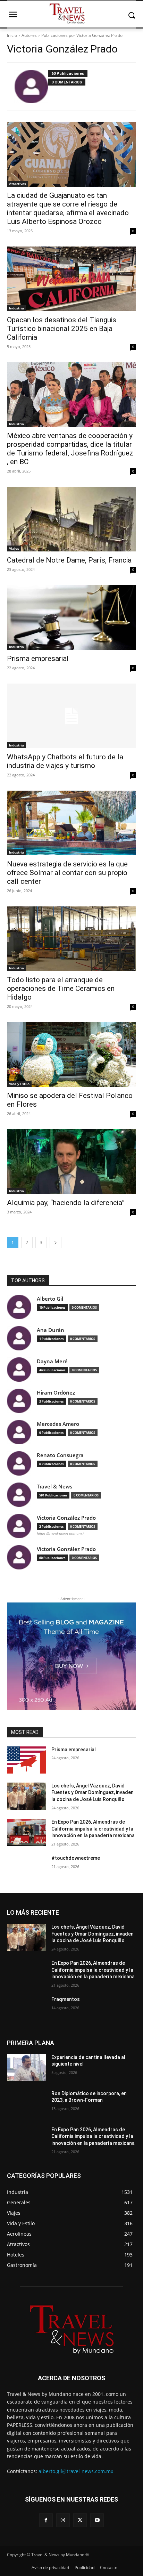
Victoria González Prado (66, 1518)
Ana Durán (51, 1330)
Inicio (12, 35)
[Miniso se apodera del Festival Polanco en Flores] (71, 1055)
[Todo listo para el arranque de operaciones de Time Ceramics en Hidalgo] (71, 939)
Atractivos (18, 184)
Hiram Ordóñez (56, 1393)
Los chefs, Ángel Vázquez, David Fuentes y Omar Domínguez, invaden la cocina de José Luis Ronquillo (92, 1792)
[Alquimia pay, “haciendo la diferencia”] (71, 1162)
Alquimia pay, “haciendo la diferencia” (66, 1203)
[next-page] (56, 1242)
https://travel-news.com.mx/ (60, 1534)
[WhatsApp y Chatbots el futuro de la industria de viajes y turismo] (71, 716)
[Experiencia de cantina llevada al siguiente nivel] (26, 2068)
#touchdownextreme (76, 1858)
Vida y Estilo (19, 1084)
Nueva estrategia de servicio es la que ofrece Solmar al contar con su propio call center (67, 873)
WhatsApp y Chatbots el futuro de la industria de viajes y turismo (65, 761)
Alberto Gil (50, 1299)
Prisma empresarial (38, 659)
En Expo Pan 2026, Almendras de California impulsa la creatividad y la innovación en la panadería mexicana (93, 1829)
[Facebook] (46, 2520)
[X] (80, 2520)
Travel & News (54, 1487)
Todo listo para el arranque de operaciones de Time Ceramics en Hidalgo (61, 988)
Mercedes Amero (58, 1424)
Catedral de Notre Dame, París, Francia (69, 560)
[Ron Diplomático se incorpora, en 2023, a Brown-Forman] (26, 2104)
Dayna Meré (52, 1361)
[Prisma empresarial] (71, 617)
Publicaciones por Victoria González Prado (82, 35)
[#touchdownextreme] (26, 1868)
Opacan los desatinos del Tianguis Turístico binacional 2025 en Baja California (62, 329)
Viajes (14, 548)
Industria (16, 308)
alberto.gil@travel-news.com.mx (76, 2471)
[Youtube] (97, 2520)
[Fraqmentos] (26, 2010)
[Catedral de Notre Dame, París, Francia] (71, 519)
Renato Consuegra (60, 1455)
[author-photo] (31, 87)
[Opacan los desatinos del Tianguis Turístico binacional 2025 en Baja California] (71, 279)
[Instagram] (63, 2520)
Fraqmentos (66, 1999)
